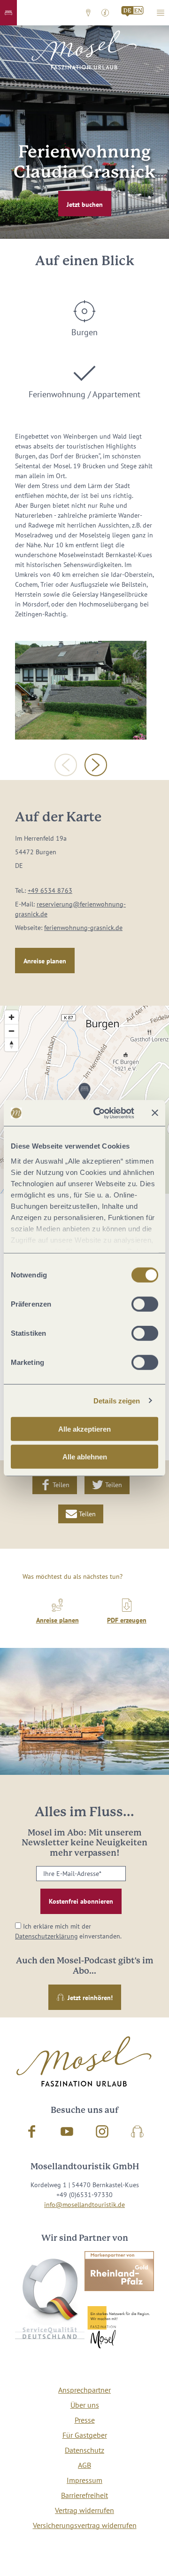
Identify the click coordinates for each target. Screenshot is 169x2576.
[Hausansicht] (81, 690)
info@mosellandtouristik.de (84, 2205)
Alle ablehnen (85, 1457)
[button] (8, 13)
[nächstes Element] (96, 765)
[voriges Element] (66, 765)
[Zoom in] (12, 1017)
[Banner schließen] (155, 1113)
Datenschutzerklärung (46, 1936)
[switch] (145, 1304)
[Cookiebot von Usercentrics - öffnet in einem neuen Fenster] (99, 1113)
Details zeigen (117, 1400)
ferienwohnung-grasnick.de (83, 928)
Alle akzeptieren (84, 1429)
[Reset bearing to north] (12, 1044)
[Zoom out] (12, 1031)
